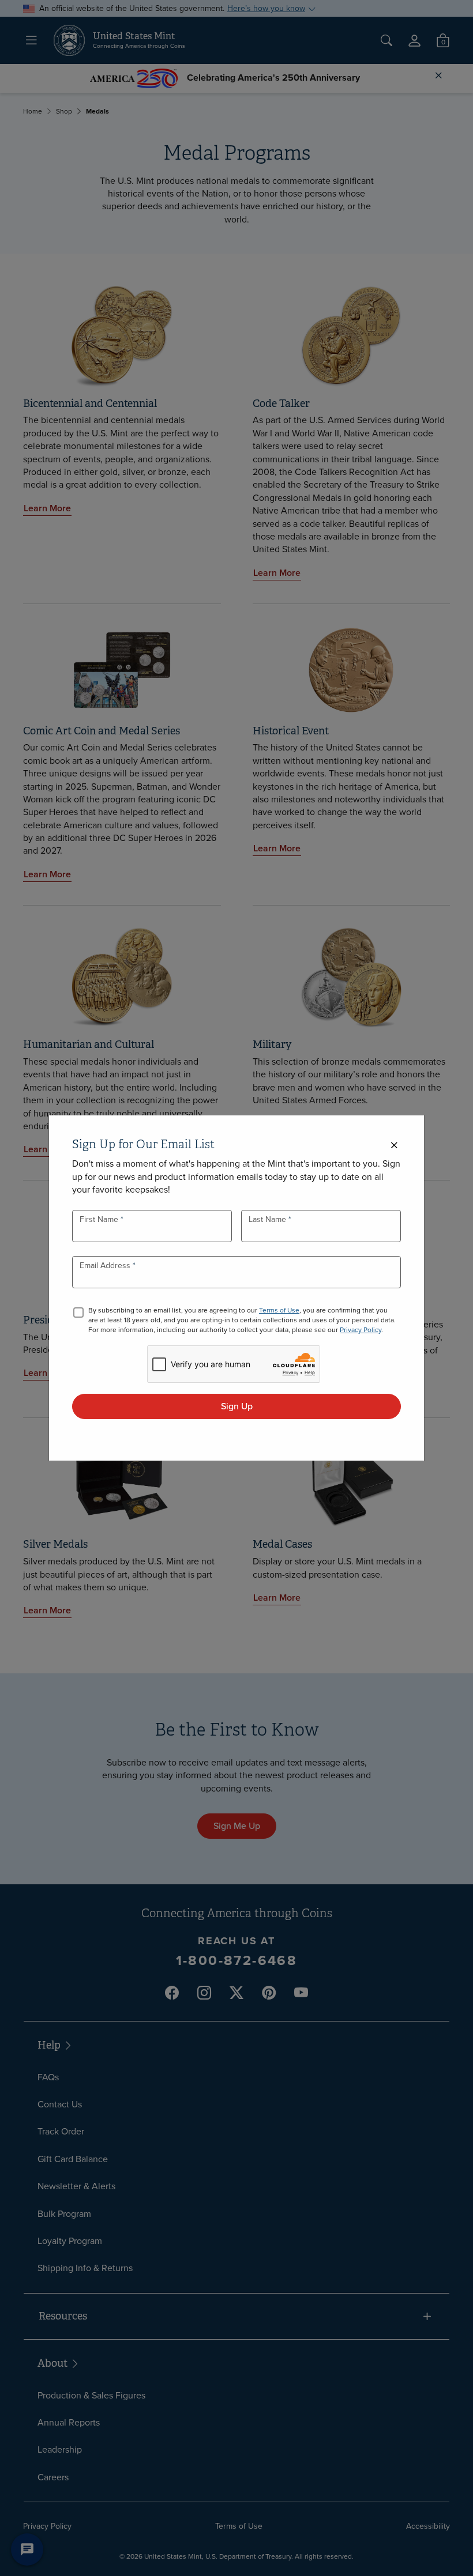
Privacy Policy (361, 1330)
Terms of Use (279, 1310)
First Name (100, 1219)
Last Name (269, 1219)
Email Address (106, 1266)
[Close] (394, 1146)
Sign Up (237, 1406)
